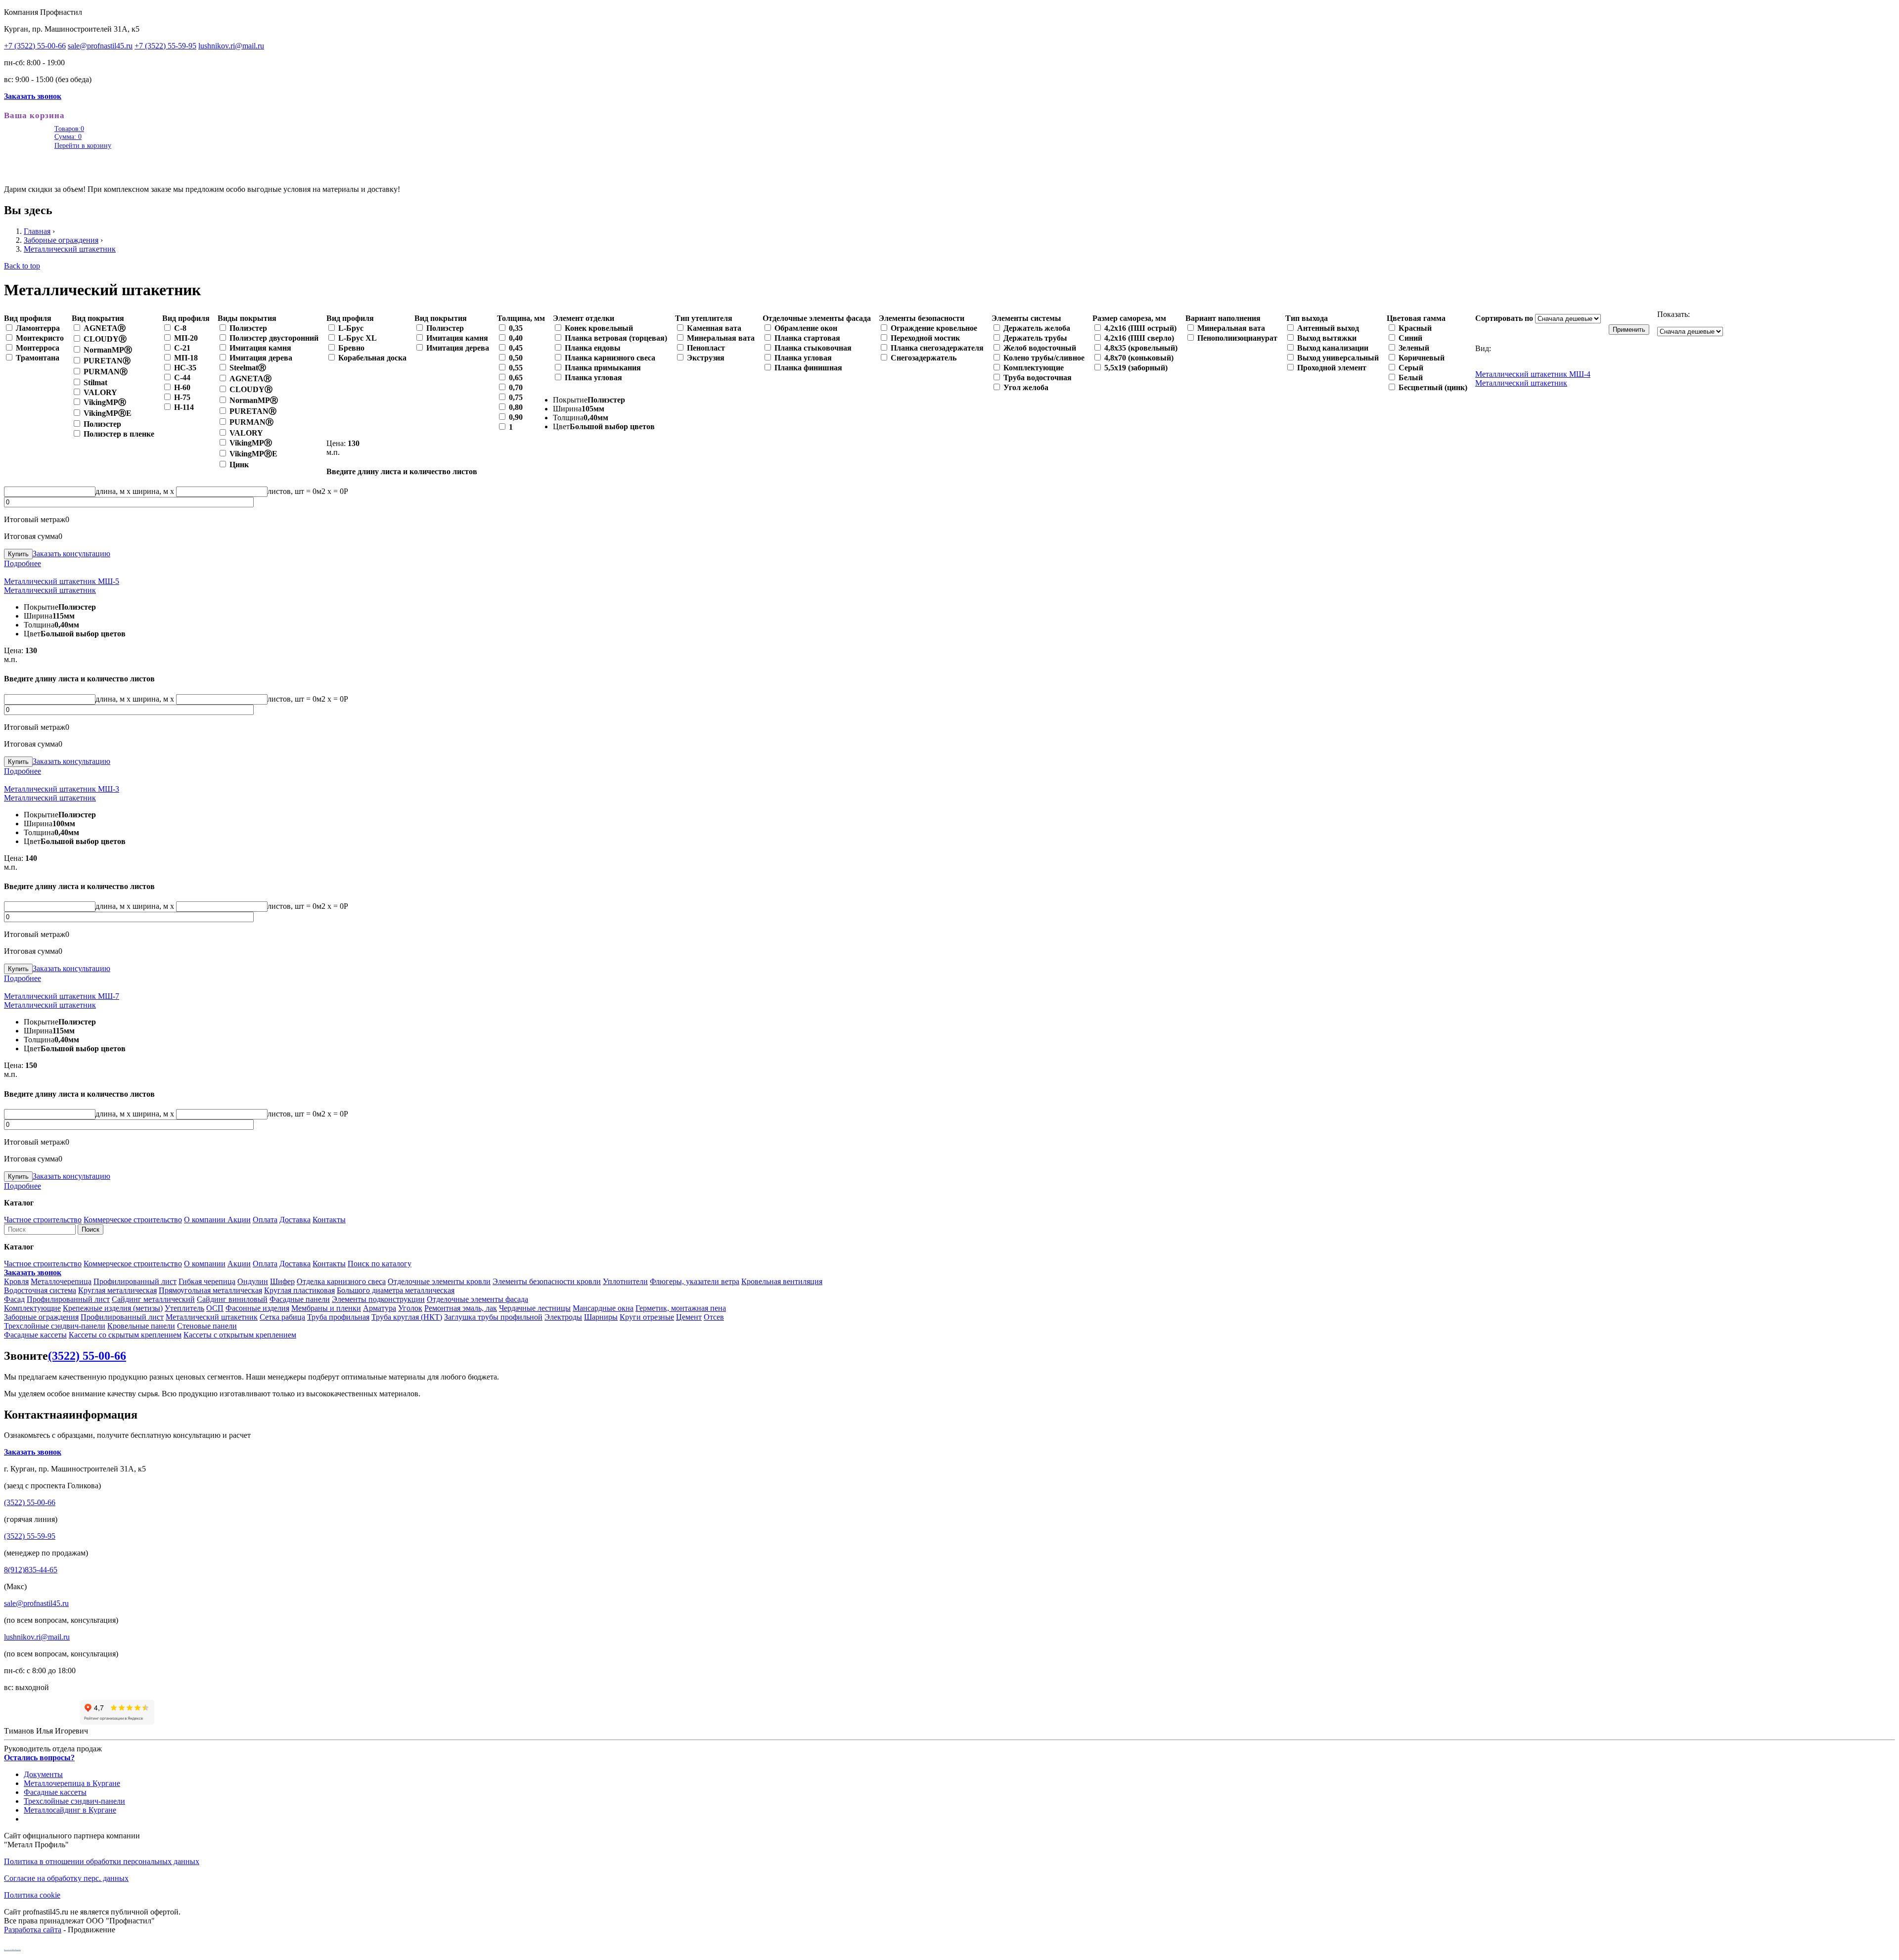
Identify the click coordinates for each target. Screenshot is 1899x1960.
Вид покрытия (98, 318)
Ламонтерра (38, 328)
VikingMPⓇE (108, 413)
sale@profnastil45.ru (100, 46)
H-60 (182, 387)
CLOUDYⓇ (105, 339)
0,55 (516, 368)
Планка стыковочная (813, 348)
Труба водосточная (1038, 378)
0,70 (516, 387)
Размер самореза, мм (1129, 318)
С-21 (182, 348)
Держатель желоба (1037, 328)
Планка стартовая (807, 338)
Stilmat (95, 382)
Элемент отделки (584, 318)
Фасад (14, 1299)
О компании (206, 1220)
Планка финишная (808, 368)
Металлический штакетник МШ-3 (62, 789)
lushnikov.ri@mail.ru (231, 46)
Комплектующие (1034, 368)
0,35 (516, 328)
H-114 (184, 407)
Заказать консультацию (71, 554)
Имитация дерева (261, 358)
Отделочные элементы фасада (817, 318)
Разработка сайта (33, 1930)
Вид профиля (28, 318)
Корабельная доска (372, 358)
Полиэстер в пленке (119, 434)
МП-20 (186, 338)
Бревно (351, 348)
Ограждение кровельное (934, 328)
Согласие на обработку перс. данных (66, 1878)
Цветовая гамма (1416, 318)
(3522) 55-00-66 (87, 1356)
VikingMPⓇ (105, 402)
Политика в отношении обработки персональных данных (102, 1861)
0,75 (516, 397)
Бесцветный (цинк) (1433, 387)
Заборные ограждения (61, 240)
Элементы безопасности (922, 318)
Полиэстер (102, 424)
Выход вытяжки (1327, 338)
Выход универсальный (1338, 358)
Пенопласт (706, 348)
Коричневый (1422, 358)
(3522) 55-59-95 (30, 1536)
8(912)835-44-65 (31, 1570)
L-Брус (351, 328)
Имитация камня (260, 348)
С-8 (180, 328)
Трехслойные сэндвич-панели (55, 1326)
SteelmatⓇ (248, 368)
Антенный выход (1328, 328)
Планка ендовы (593, 348)
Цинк (239, 465)
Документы (43, 1774)
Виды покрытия (247, 318)
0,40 (516, 338)
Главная (37, 231)
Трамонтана (38, 358)
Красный (1415, 328)
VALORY (100, 392)
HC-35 (185, 368)
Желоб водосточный (1040, 348)
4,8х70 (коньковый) (1139, 358)
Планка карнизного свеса (610, 358)
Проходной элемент (1332, 368)
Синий (1410, 338)
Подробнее (23, 563)
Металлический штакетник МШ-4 (1533, 374)
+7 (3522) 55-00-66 (35, 46)
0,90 (516, 417)
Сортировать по (1505, 318)
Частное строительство (43, 1220)
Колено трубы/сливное (1044, 358)
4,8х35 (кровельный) (1141, 348)
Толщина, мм (521, 318)
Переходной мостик (925, 338)
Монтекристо (40, 338)
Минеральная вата (721, 338)
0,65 (516, 378)
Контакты (329, 1220)
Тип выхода (1307, 318)
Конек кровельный (599, 328)
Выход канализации (1333, 348)
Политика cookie (32, 1895)
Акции (239, 1220)
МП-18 (186, 358)
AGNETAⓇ (105, 328)
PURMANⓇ (106, 372)
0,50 (516, 358)
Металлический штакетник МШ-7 (62, 996)
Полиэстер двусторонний (274, 338)
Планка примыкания (603, 368)
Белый (1411, 378)
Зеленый (1414, 348)
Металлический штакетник (70, 249)
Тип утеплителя (704, 318)
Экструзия (706, 358)
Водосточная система (40, 1290)
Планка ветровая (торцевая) (616, 338)
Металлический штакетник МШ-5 (62, 581)
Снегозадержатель (924, 358)
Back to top (22, 266)
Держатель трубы (1035, 338)
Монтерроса (38, 348)
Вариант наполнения (1223, 318)
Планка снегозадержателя (937, 348)
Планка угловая (593, 378)
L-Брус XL (358, 338)
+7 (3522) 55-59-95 (165, 46)
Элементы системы (1026, 318)
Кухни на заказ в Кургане (12, 1950)
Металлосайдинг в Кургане (70, 1810)
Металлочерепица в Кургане (72, 1783)
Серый (1411, 368)
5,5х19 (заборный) (1136, 368)
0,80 (516, 407)
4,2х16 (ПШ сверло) (1139, 338)
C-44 (182, 378)
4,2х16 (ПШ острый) (1140, 328)
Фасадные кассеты (35, 1335)
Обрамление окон (806, 328)
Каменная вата (714, 328)
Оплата (265, 1220)
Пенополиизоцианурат (1237, 338)
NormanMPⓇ (108, 350)
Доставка (295, 1220)
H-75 (182, 397)
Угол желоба (1026, 387)
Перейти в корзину (83, 146)
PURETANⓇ (107, 361)
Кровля (16, 1281)
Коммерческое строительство (133, 1220)
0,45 (516, 348)
